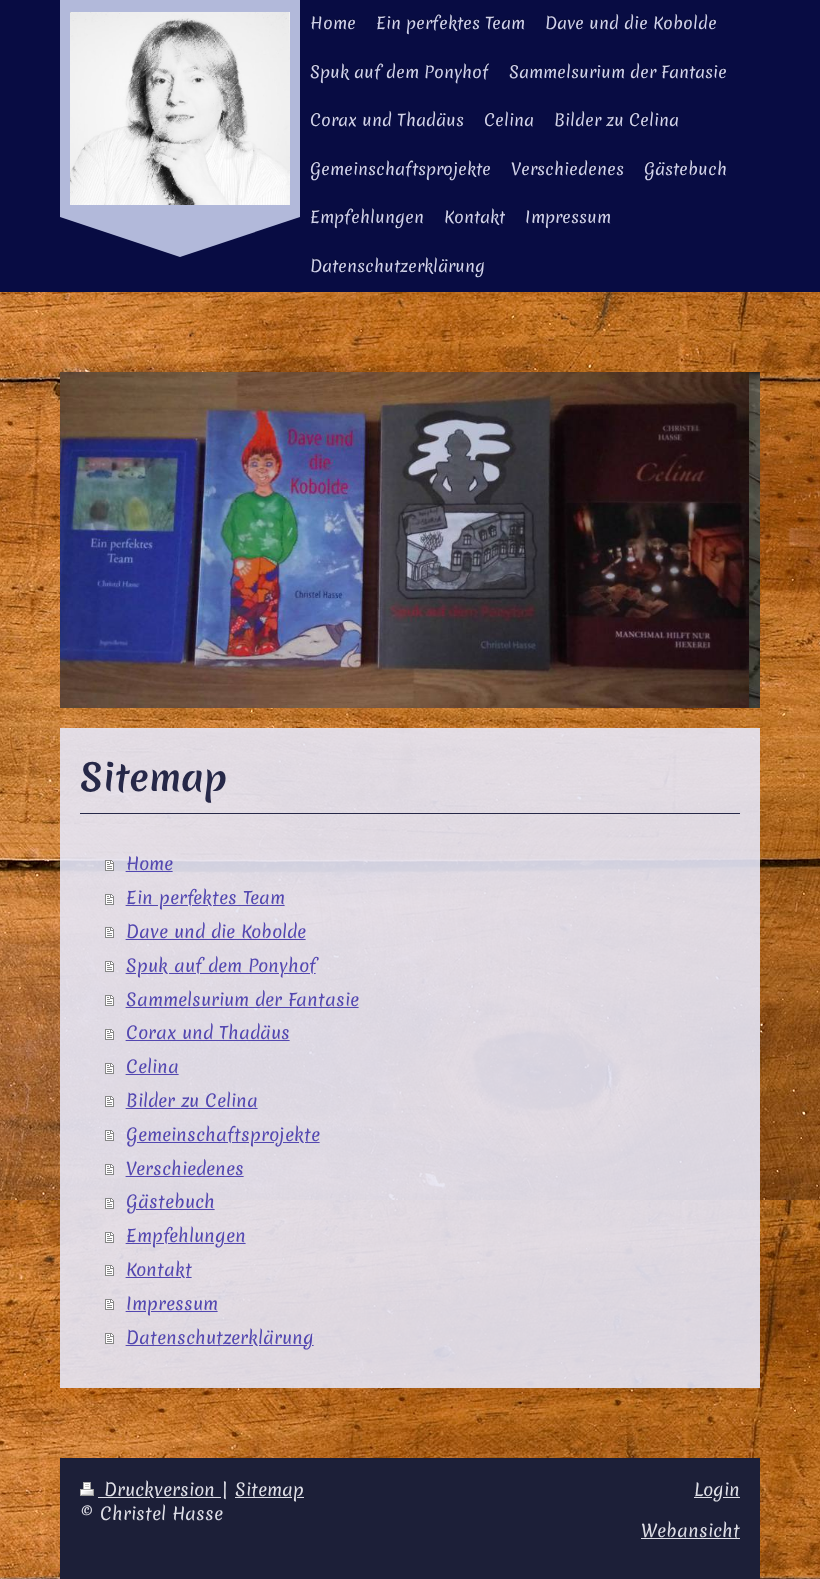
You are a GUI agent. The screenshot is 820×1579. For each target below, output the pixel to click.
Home (149, 863)
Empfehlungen (186, 1235)
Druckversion (159, 1489)
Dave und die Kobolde (216, 931)
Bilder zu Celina (192, 1100)
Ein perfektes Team (205, 897)
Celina (152, 1066)
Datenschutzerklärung (220, 1337)
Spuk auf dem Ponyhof (221, 965)
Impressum (172, 1303)
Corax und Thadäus (208, 1032)
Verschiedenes (185, 1168)
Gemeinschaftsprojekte (223, 1134)
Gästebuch (170, 1201)
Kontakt (159, 1269)
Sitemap (269, 1489)
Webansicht (690, 1530)
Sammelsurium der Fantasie (242, 999)
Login (717, 1489)
